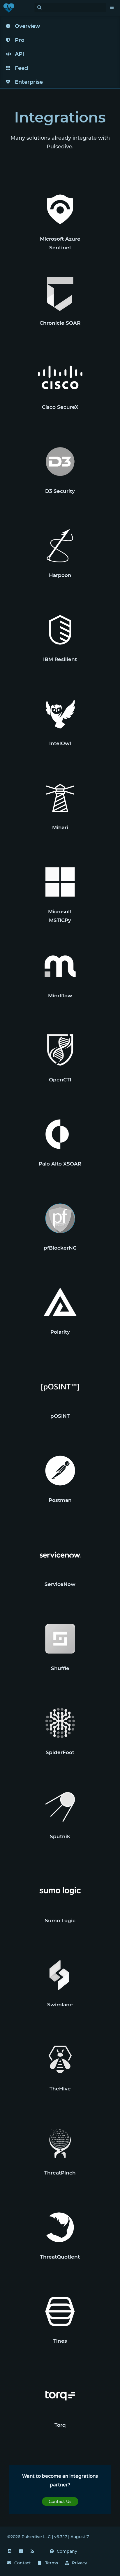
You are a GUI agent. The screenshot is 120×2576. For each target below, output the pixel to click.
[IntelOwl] (60, 714)
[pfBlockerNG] (60, 1218)
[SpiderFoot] (60, 1723)
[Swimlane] (60, 1975)
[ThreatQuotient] (60, 2227)
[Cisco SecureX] (60, 377)
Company (67, 2551)
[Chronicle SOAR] (60, 293)
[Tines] (60, 2311)
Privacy (80, 2563)
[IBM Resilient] (60, 630)
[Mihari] (60, 798)
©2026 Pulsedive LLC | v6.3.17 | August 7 (48, 2537)
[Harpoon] (60, 546)
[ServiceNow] (60, 1555)
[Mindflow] (60, 966)
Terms (52, 2563)
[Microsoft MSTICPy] (60, 882)
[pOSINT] (60, 1386)
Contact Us (60, 2502)
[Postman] (60, 1471)
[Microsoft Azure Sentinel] (60, 209)
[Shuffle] (60, 1639)
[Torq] (60, 2395)
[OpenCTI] (60, 1050)
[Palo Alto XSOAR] (60, 1134)
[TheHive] (60, 2059)
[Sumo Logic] (60, 1891)
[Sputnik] (60, 1807)
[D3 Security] (60, 462)
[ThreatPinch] (60, 2143)
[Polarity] (60, 1302)
